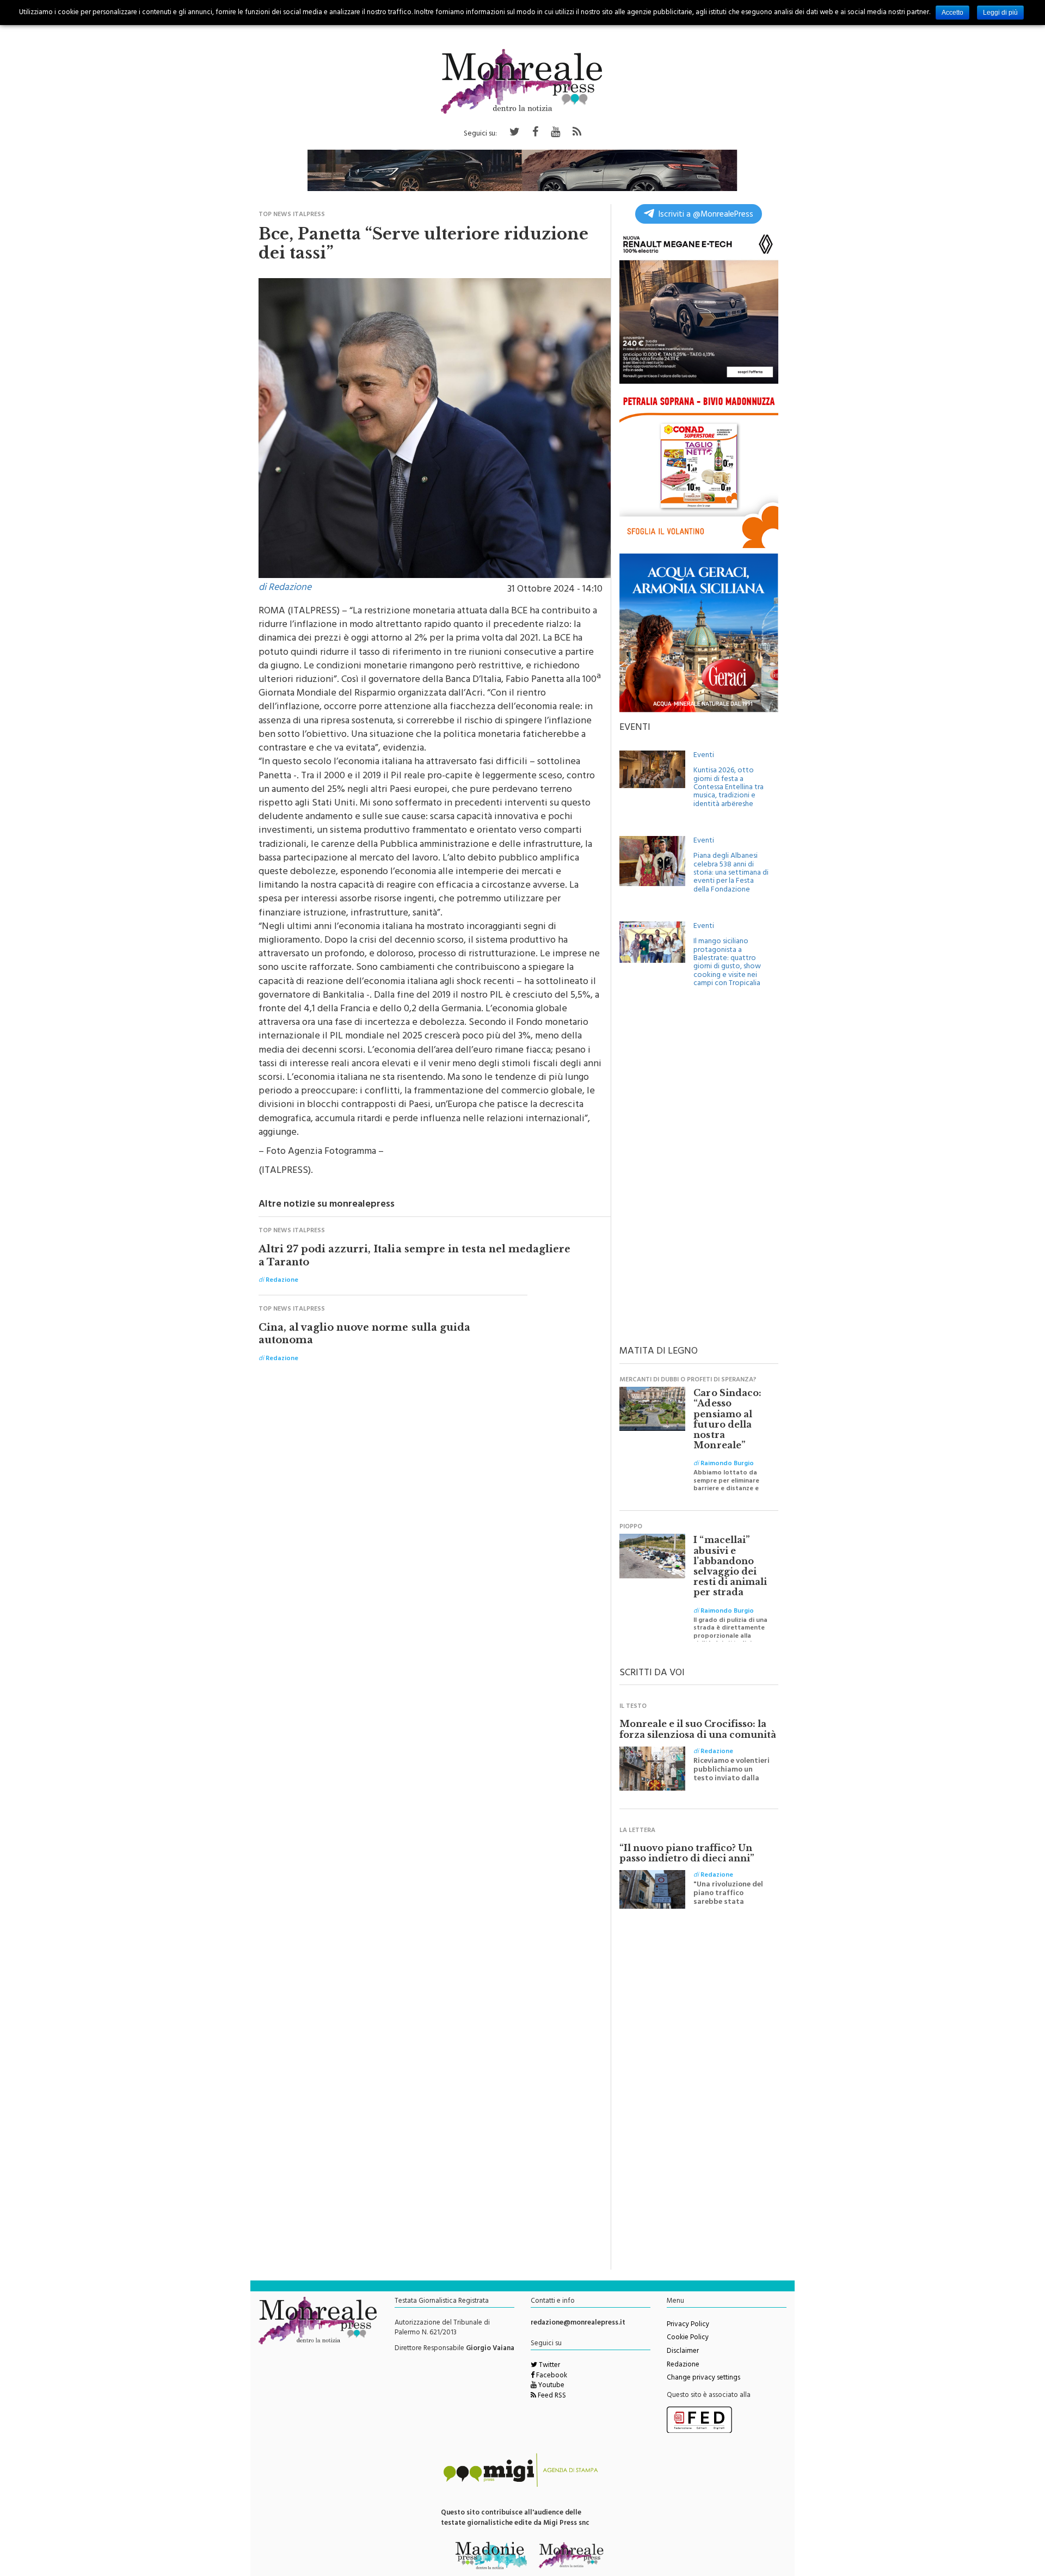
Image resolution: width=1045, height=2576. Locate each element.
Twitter (549, 2366)
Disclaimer (683, 2352)
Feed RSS (551, 2396)
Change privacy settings (703, 2378)
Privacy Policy (688, 2325)
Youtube (551, 2386)
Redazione (683, 2365)
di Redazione (285, 588)
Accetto (952, 13)
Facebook (551, 2376)
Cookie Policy (688, 2338)
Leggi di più (1000, 13)
